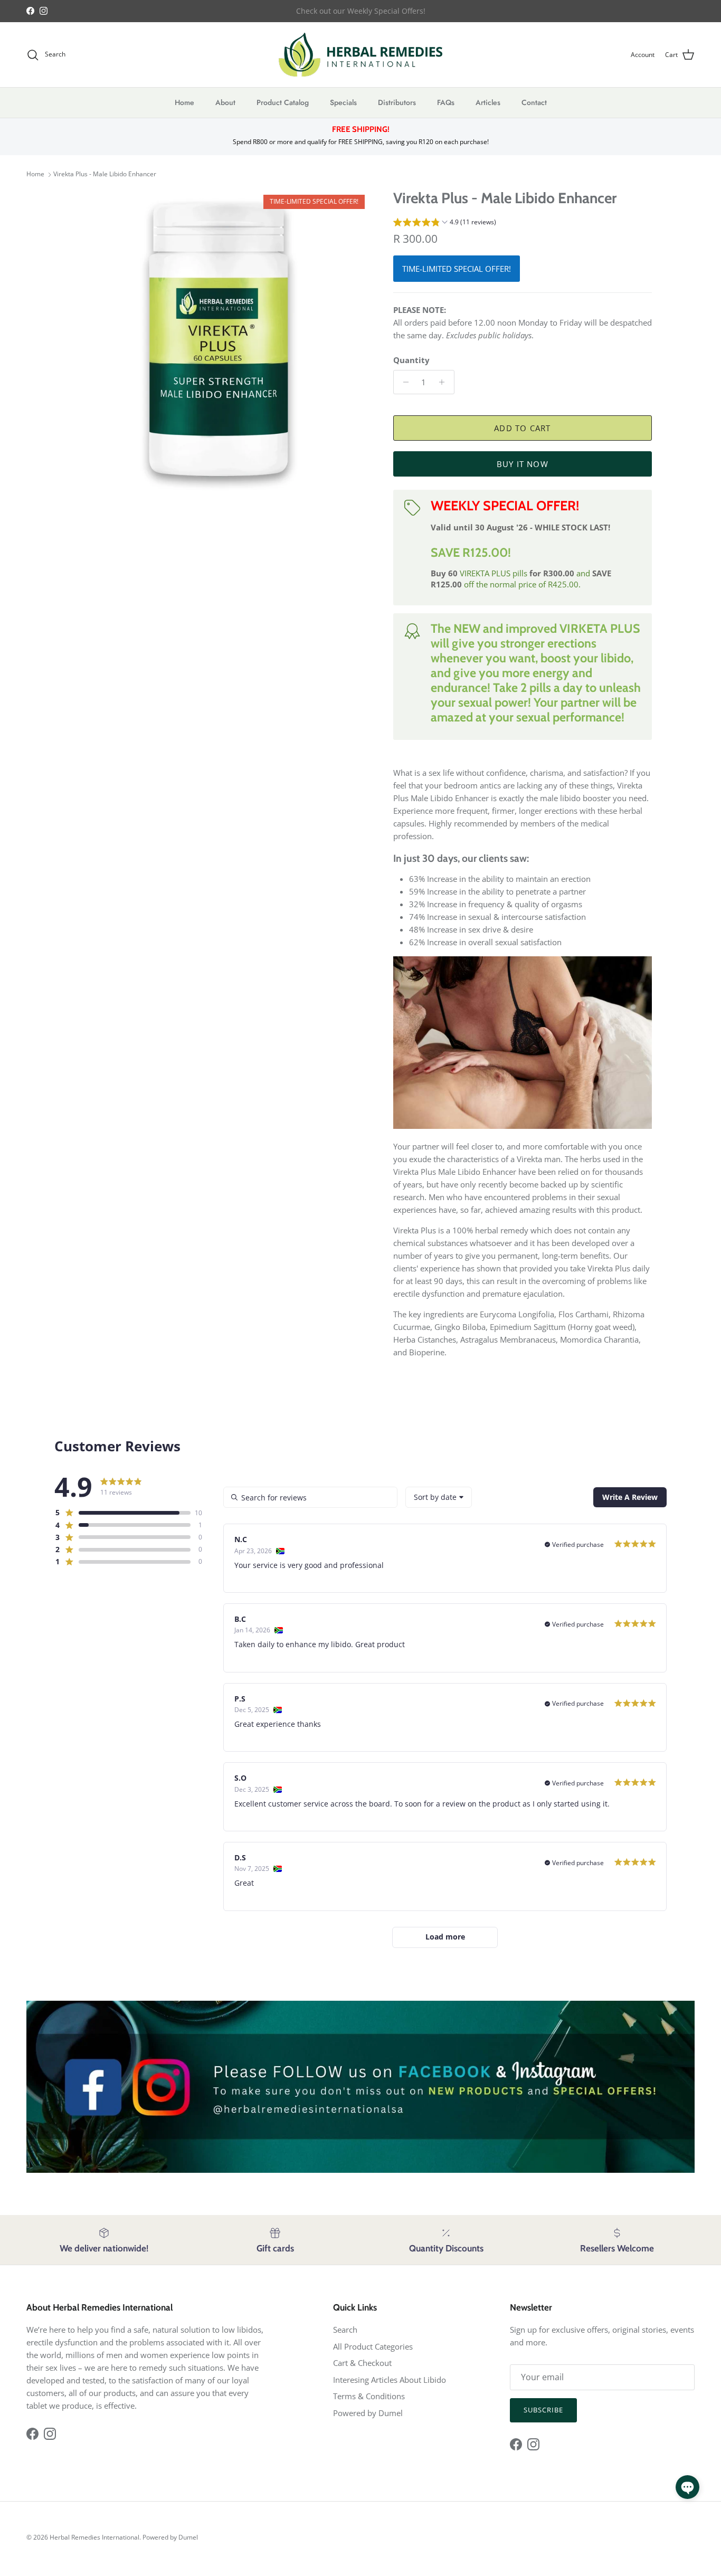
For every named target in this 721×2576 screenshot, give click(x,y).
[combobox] (439, 1497)
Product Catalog (283, 102)
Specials (343, 102)
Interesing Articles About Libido (390, 2380)
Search (345, 2330)
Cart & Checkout (362, 2363)
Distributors (397, 102)
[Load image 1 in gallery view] (220, 340)
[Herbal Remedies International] (360, 55)
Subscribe (543, 2410)
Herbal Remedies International (94, 2537)
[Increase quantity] (445, 382)
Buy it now (523, 464)
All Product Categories (373, 2346)
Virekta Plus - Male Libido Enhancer (105, 174)
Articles (488, 102)
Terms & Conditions (369, 2396)
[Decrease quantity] (403, 382)
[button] (445, 223)
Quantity (411, 360)
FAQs (446, 102)
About (225, 102)
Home (184, 102)
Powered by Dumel (368, 2413)
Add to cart (522, 428)
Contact (534, 102)
